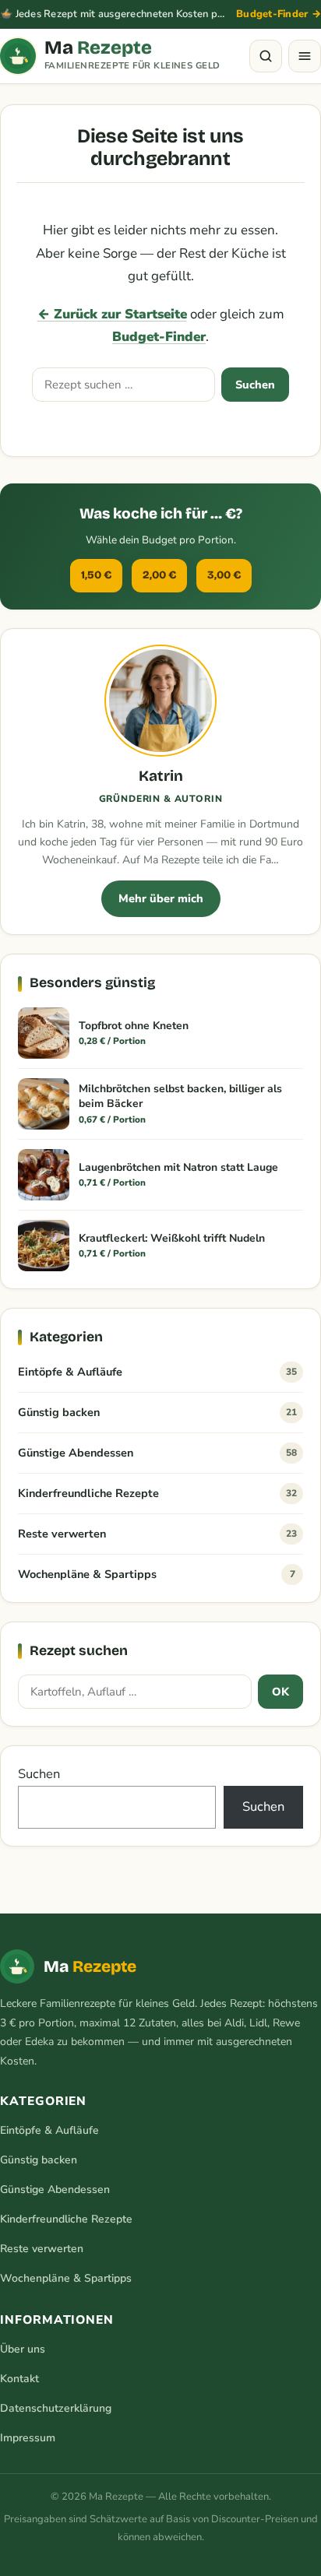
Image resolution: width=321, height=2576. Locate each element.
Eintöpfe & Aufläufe (157, 1372)
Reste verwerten (157, 1534)
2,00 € (159, 575)
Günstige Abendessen (157, 1453)
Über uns (23, 2349)
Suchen (255, 385)
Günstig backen (157, 1412)
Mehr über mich (161, 898)
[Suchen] (266, 56)
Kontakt (19, 2379)
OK (280, 1692)
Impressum (28, 2438)
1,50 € (96, 575)
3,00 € (224, 575)
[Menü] (305, 56)
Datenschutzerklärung (56, 2408)
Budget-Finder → (279, 14)
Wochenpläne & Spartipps (157, 1574)
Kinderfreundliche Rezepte (157, 1493)
